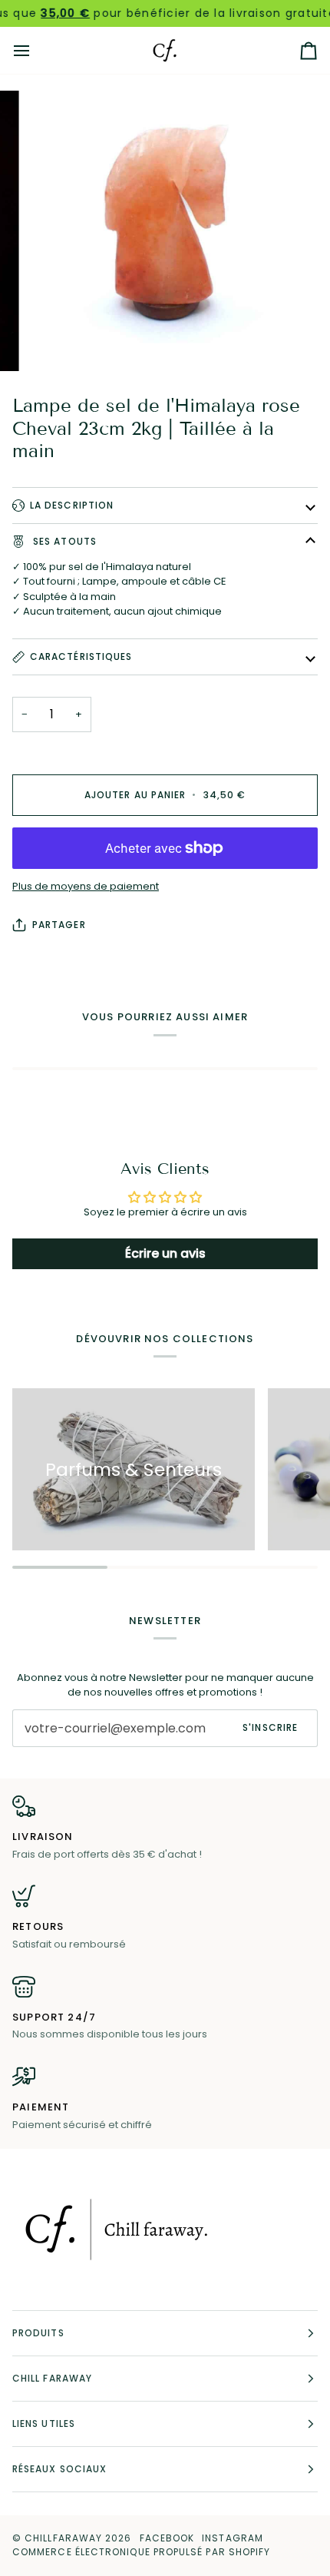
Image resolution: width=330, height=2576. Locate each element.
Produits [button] (38, 2333)
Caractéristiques (81, 656)
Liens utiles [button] (44, 2423)
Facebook (167, 2538)
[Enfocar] (53, 342)
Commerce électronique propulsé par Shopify (141, 2552)
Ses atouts (63, 541)
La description (72, 505)
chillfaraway (63, 2538)
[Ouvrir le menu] (35, 50)
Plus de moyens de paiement (86, 886)
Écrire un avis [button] (165, 1253)
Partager (59, 925)
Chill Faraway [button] (52, 2378)
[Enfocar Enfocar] (165, 231)
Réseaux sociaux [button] (59, 2469)
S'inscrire (270, 1727)
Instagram (233, 2538)
